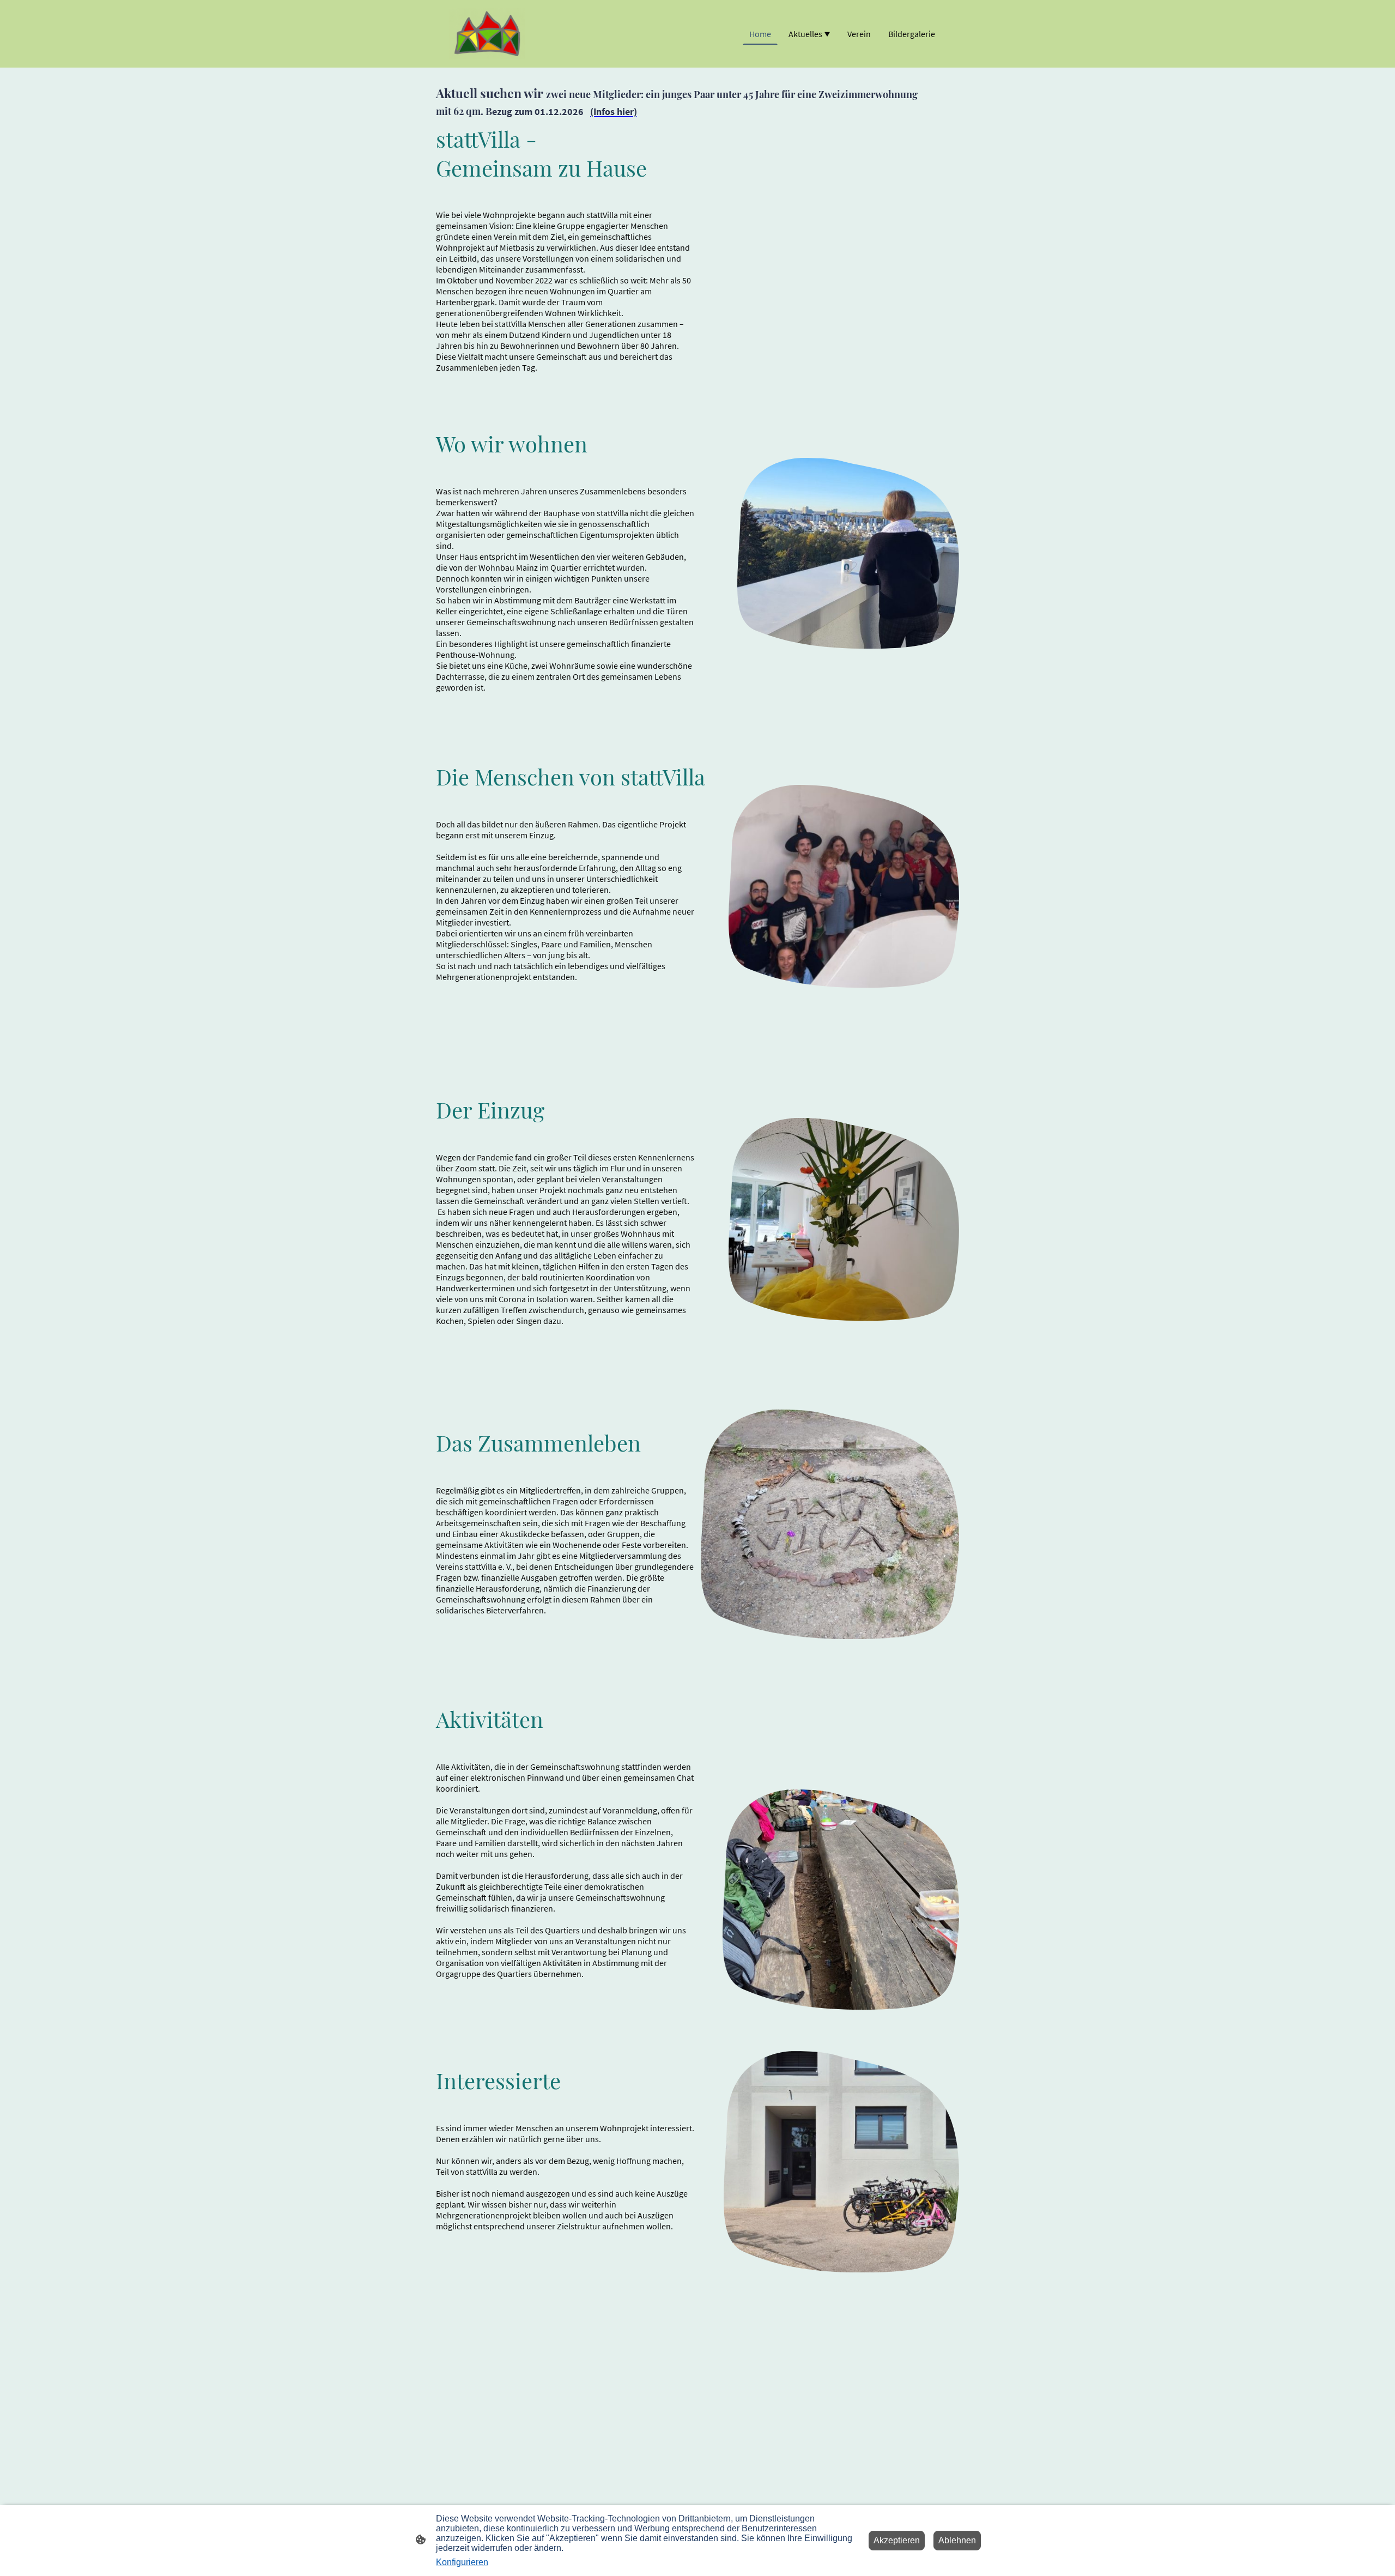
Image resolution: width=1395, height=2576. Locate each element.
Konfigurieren (462, 2562)
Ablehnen (957, 2540)
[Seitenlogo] (487, 34)
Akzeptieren (897, 2540)
